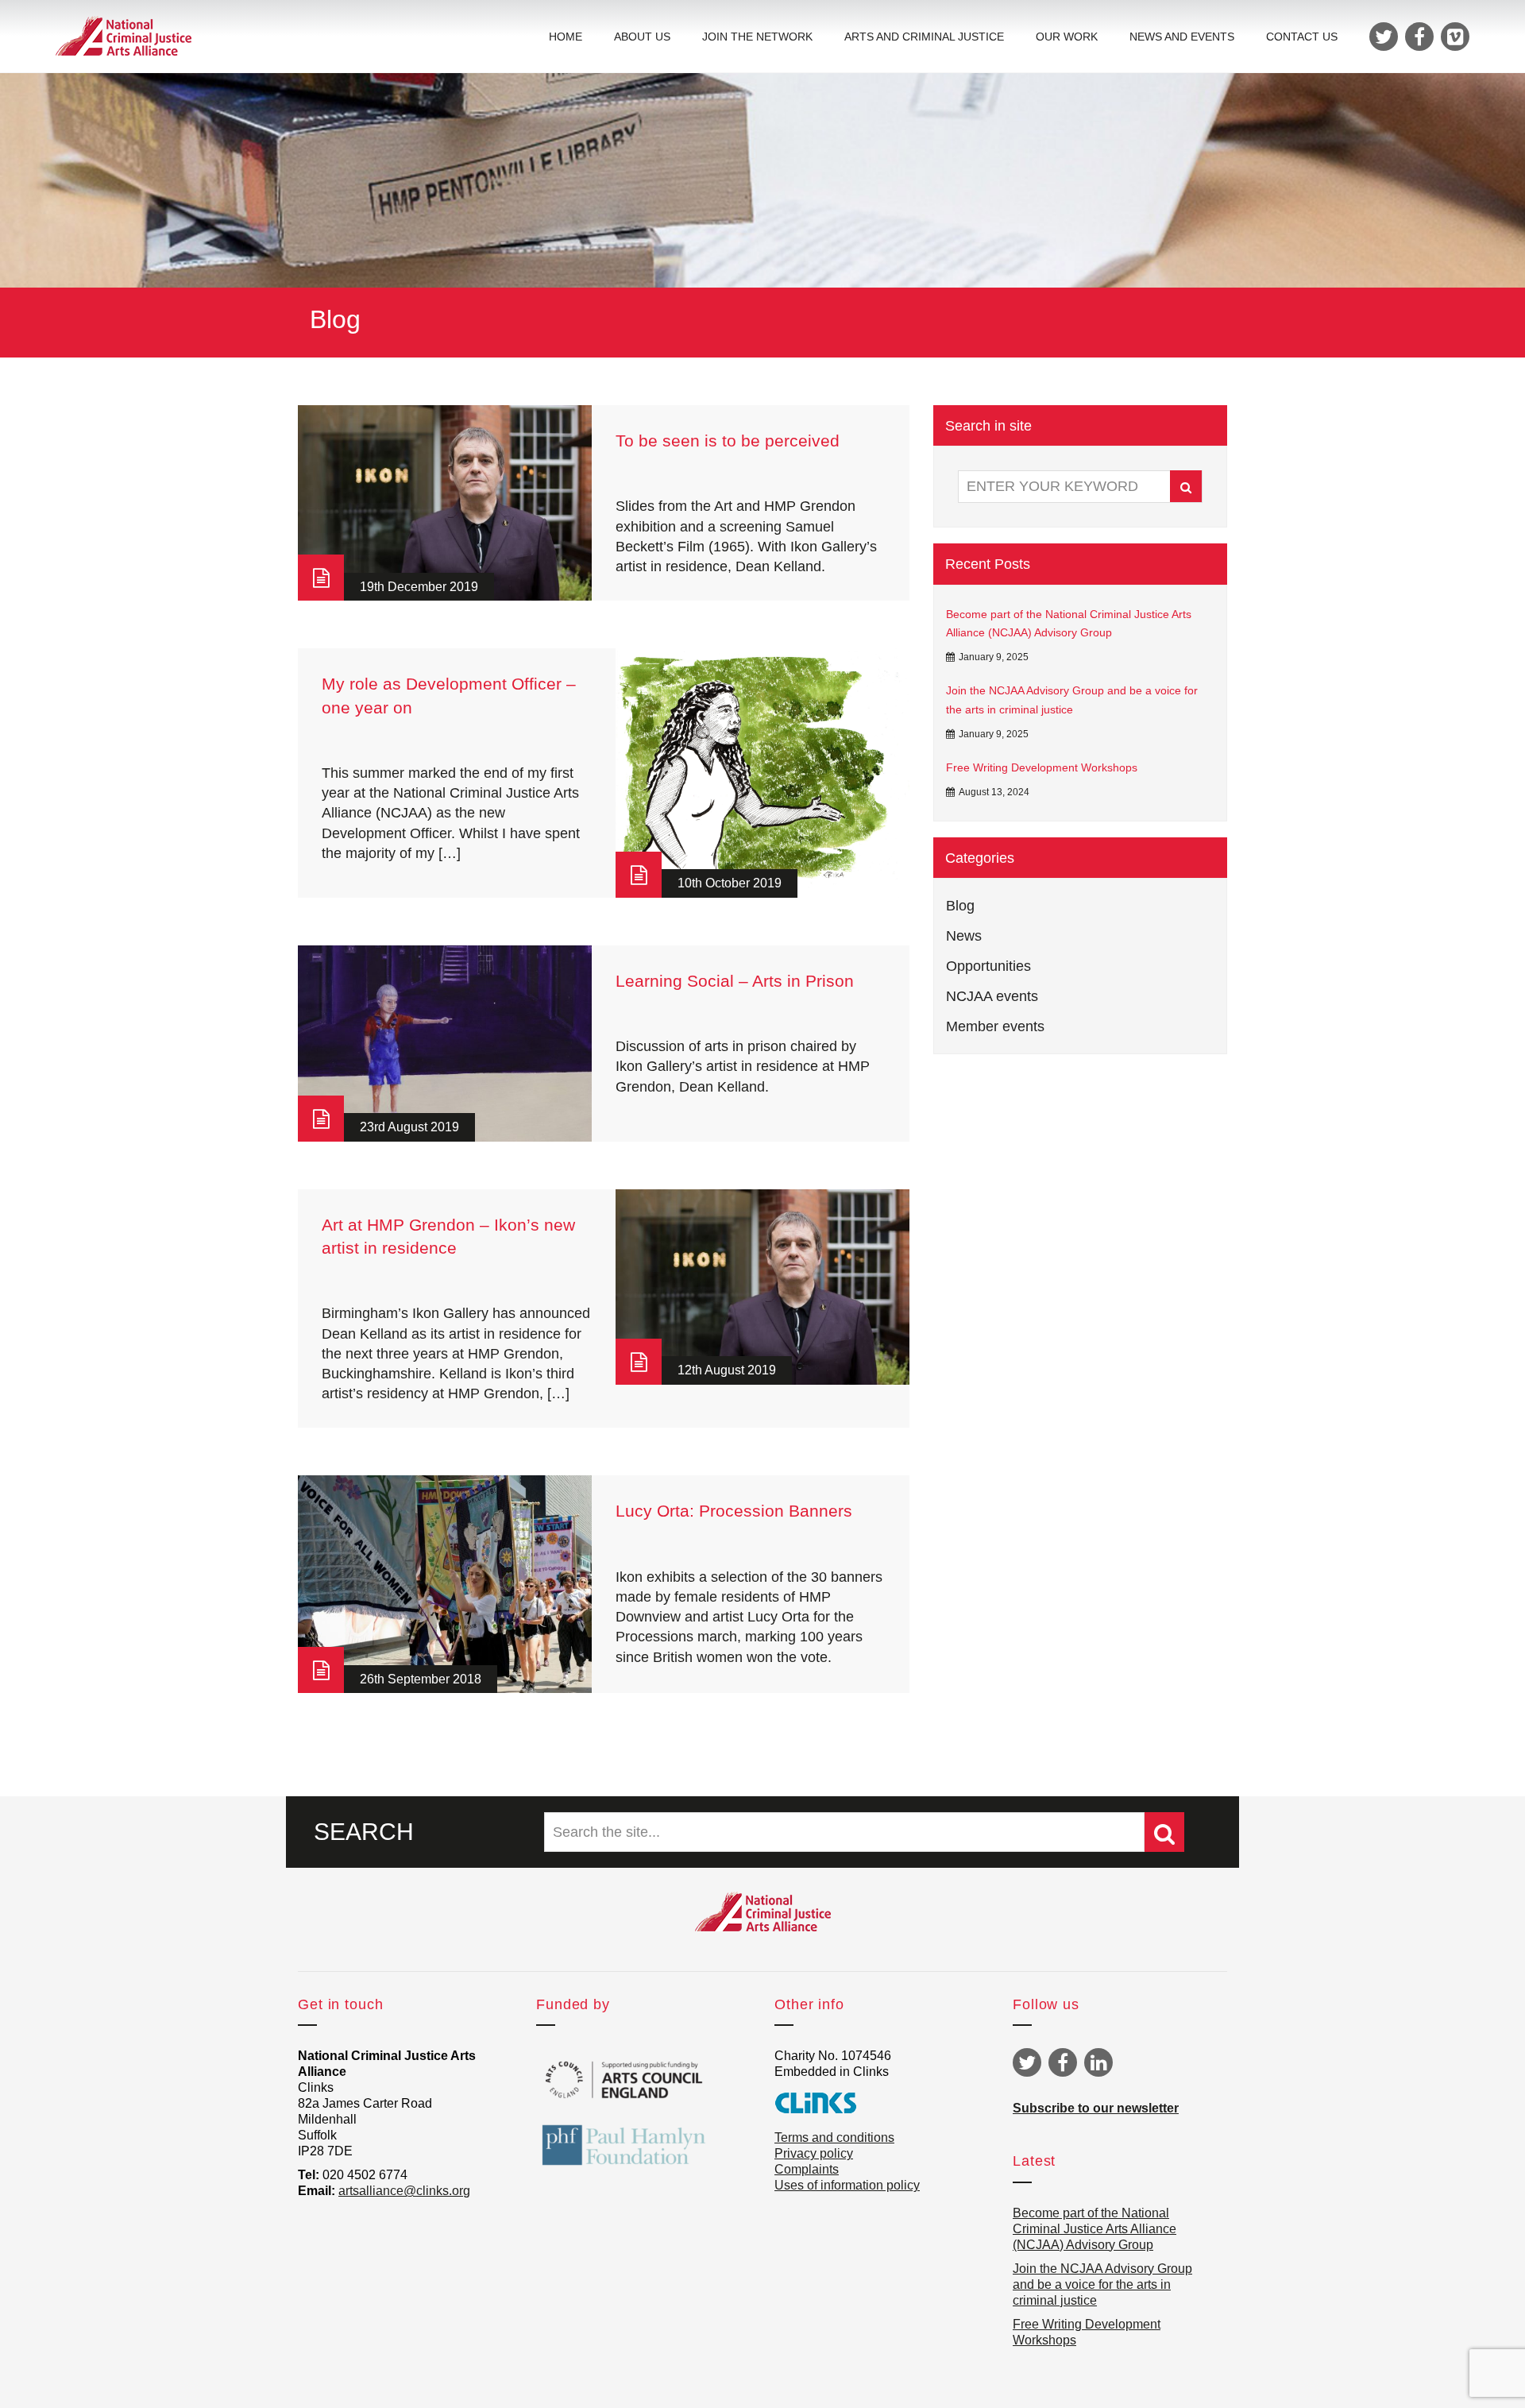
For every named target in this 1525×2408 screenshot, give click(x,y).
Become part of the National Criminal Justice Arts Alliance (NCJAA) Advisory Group (1069, 624)
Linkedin (1098, 2062)
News (964, 936)
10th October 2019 (730, 883)
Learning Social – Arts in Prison (735, 981)
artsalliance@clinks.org (404, 2191)
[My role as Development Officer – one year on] (762, 773)
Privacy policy (814, 2153)
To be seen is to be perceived (728, 441)
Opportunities (988, 966)
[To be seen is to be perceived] (445, 503)
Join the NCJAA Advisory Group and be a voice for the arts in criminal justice (1072, 700)
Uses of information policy (847, 2185)
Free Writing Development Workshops (1042, 767)
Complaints (807, 2169)
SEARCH (364, 1832)
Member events (995, 1026)
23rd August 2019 (409, 1127)
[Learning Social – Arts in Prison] (445, 1044)
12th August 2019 (727, 1370)
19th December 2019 (419, 587)
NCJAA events (992, 996)
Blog (960, 906)
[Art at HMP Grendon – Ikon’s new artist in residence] (762, 1287)
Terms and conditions (834, 2137)
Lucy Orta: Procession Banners (734, 1511)
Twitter (1027, 2062)
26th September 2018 (421, 1679)
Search (1186, 486)
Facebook (1063, 2062)
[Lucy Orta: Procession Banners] (445, 1584)
